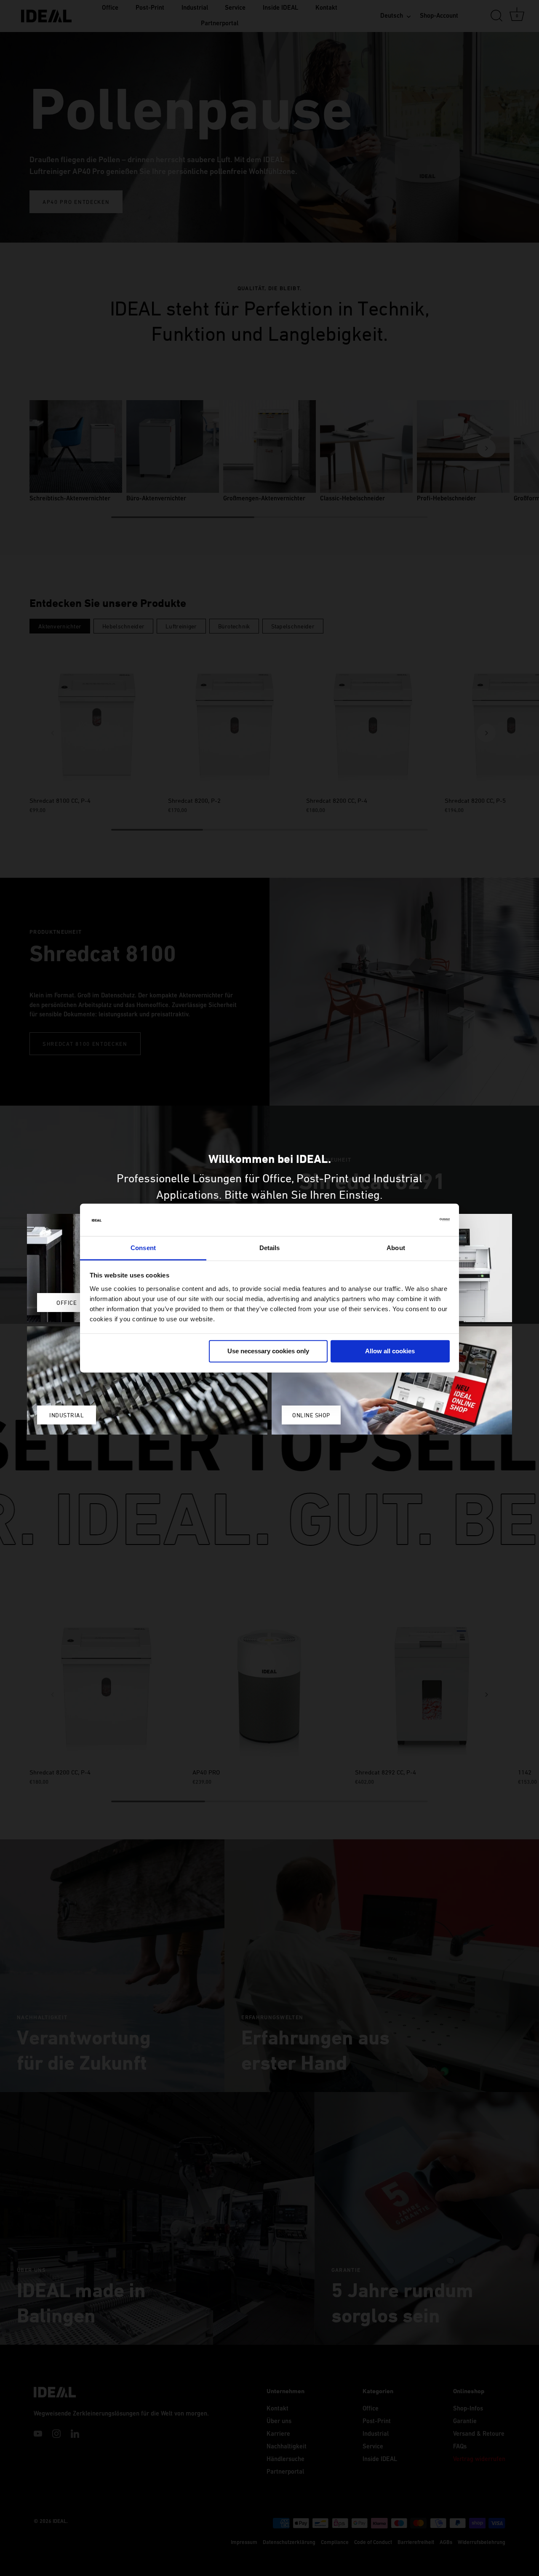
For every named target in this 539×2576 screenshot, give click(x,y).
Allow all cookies (390, 1351)
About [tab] (396, 1248)
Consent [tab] (143, 1248)
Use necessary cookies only (268, 1351)
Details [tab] (270, 1248)
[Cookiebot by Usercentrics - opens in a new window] (413, 1220)
